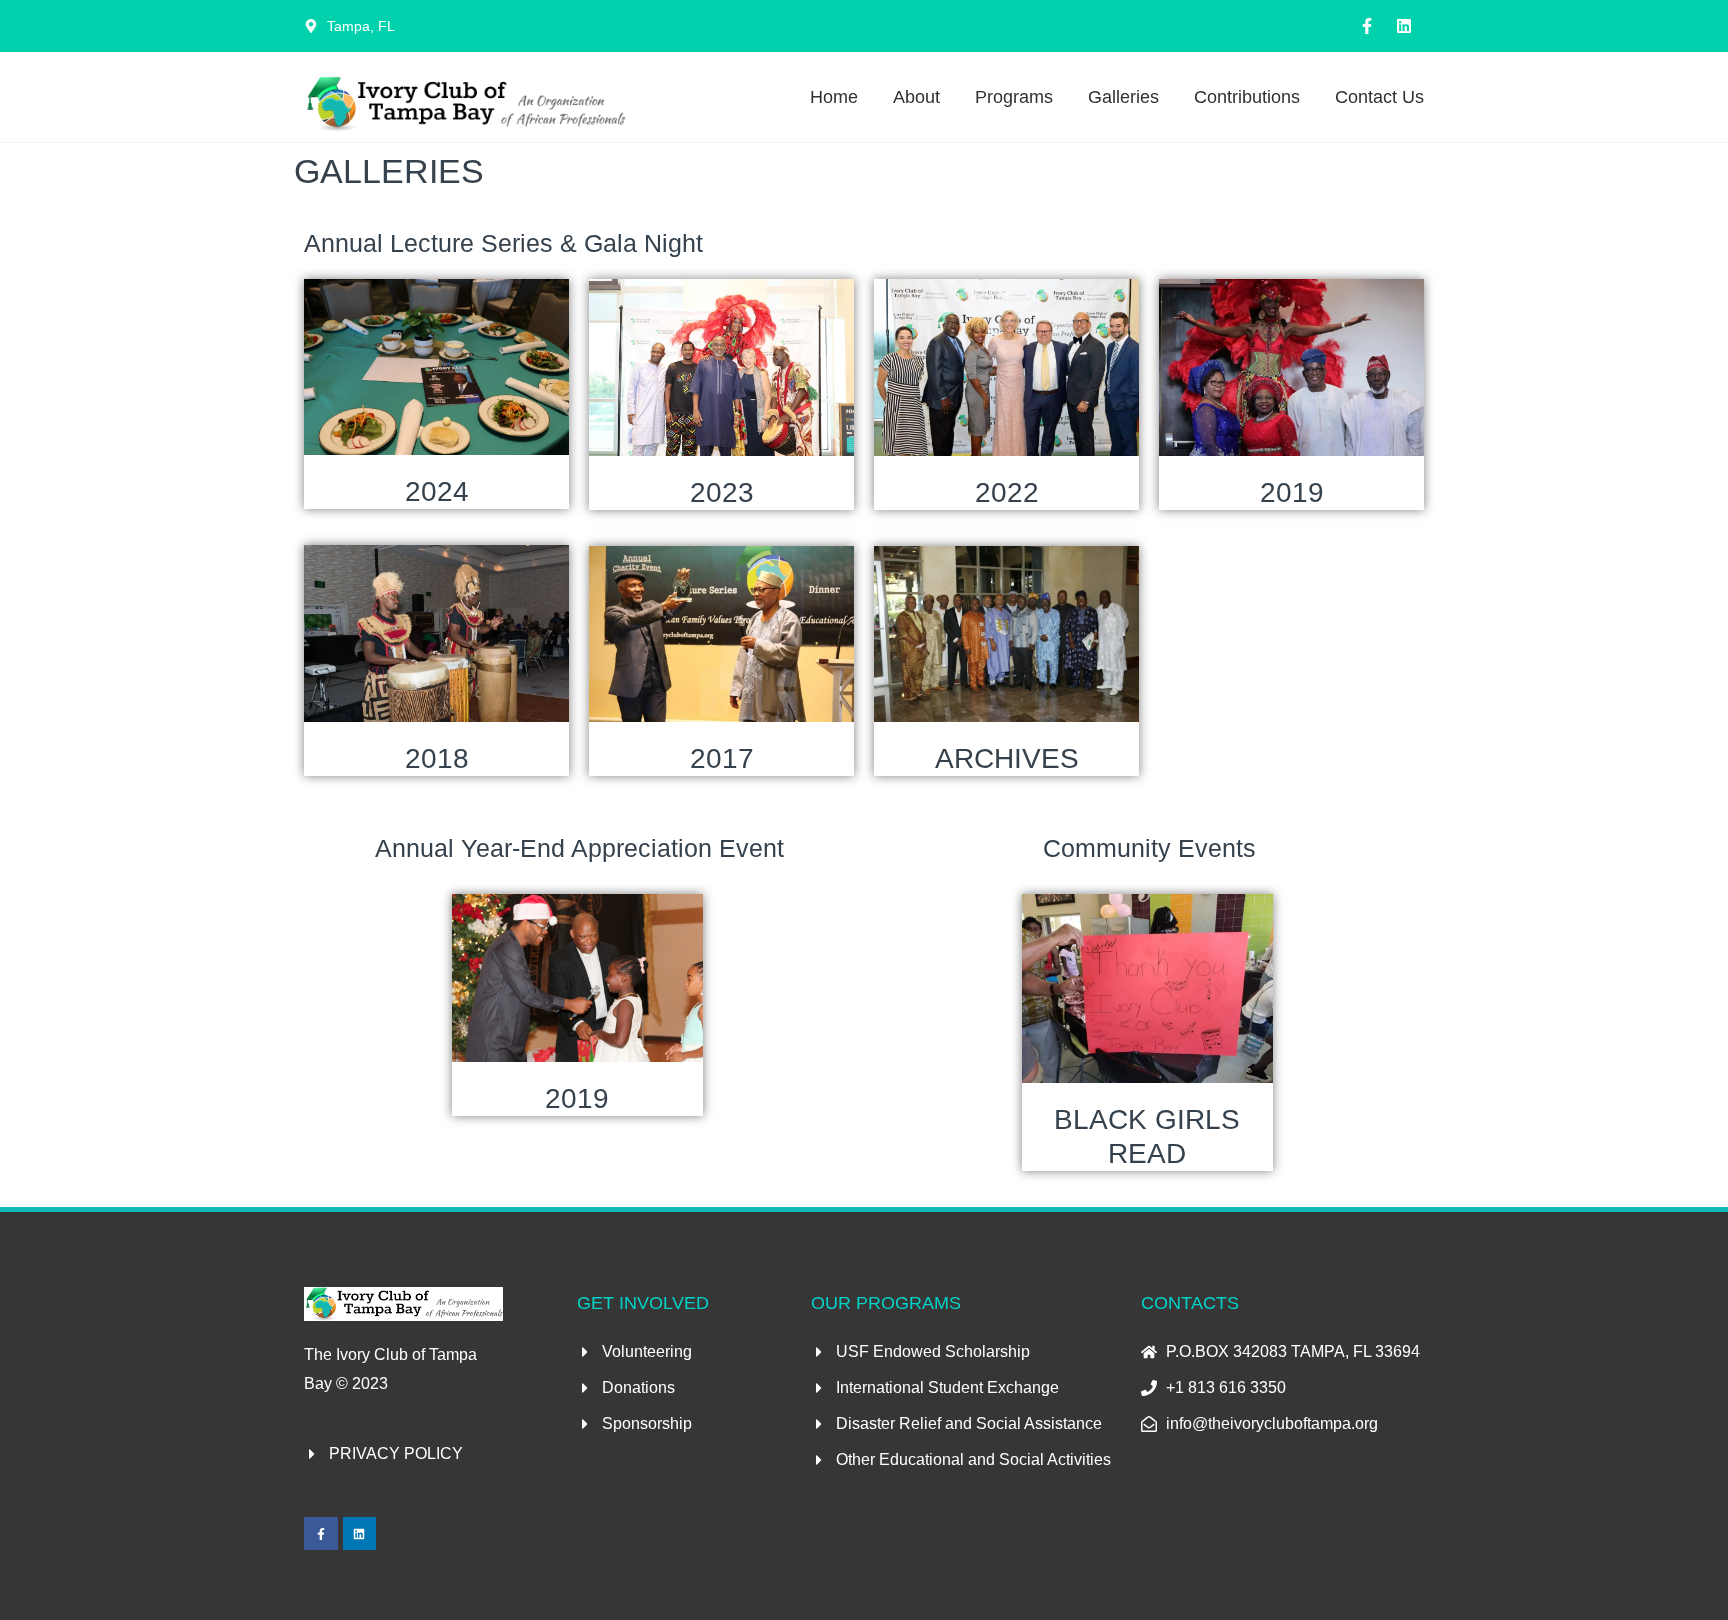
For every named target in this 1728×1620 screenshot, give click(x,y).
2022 (1007, 492)
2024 (437, 491)
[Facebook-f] (1367, 26)
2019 (1292, 492)
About (916, 97)
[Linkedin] (1404, 26)
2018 (437, 758)
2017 (722, 758)
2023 (722, 492)
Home (834, 97)
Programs (1014, 97)
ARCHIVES (1007, 758)
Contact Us (1379, 97)
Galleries (1123, 97)
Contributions (1247, 97)
